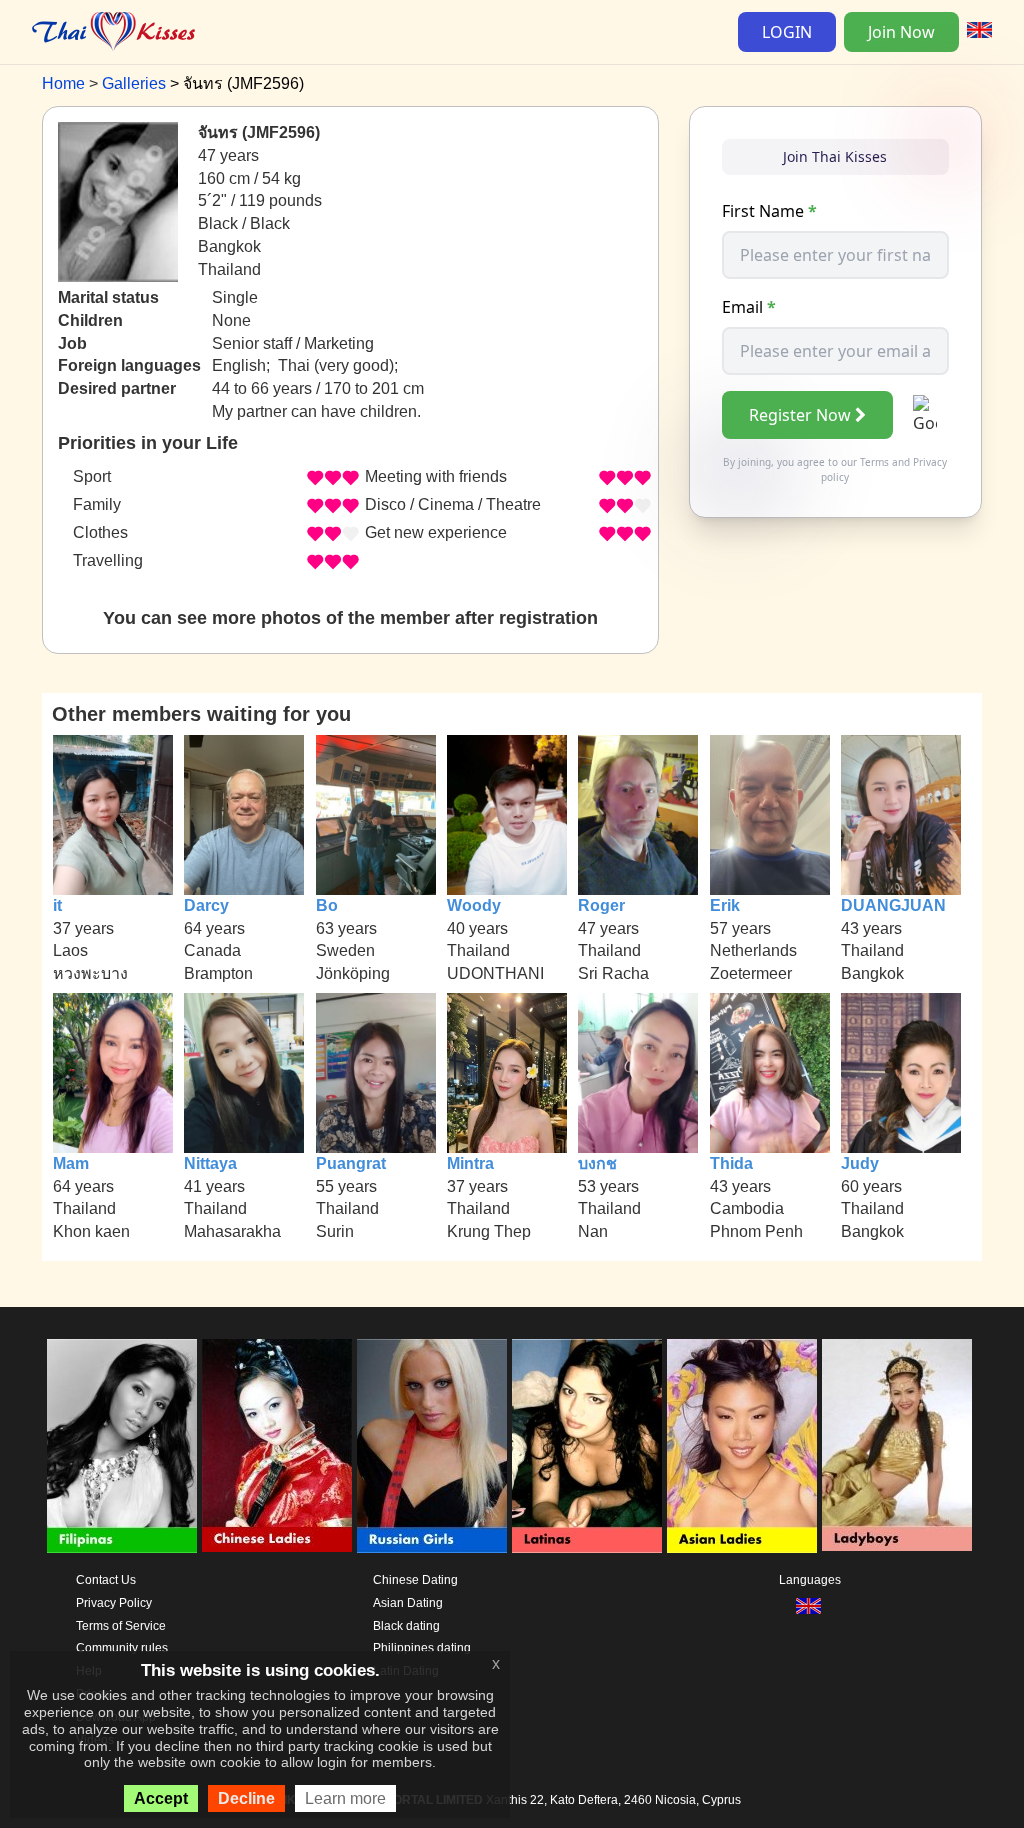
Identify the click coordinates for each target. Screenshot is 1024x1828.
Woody (474, 905)
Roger (601, 905)
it (57, 905)
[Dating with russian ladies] (432, 1446)
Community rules (122, 1648)
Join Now (901, 32)
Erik (725, 905)
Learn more (345, 1798)
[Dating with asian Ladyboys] (897, 1446)
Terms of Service (121, 1626)
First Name (769, 211)
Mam (71, 1163)
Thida (731, 1163)
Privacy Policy (114, 1603)
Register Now (800, 415)
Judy (860, 1163)
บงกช (597, 1163)
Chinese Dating (415, 1580)
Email (749, 307)
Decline (246, 1798)
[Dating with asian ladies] (742, 1446)
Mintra (470, 1163)
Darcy (206, 905)
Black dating (406, 1626)
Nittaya (210, 1163)
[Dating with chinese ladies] (277, 1446)
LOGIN (787, 32)
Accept (161, 1798)
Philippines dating (422, 1648)
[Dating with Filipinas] (122, 1446)
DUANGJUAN (893, 905)
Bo (327, 905)
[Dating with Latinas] (587, 1446)
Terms (874, 462)
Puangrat (351, 1163)
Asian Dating (408, 1603)
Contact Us (106, 1580)
